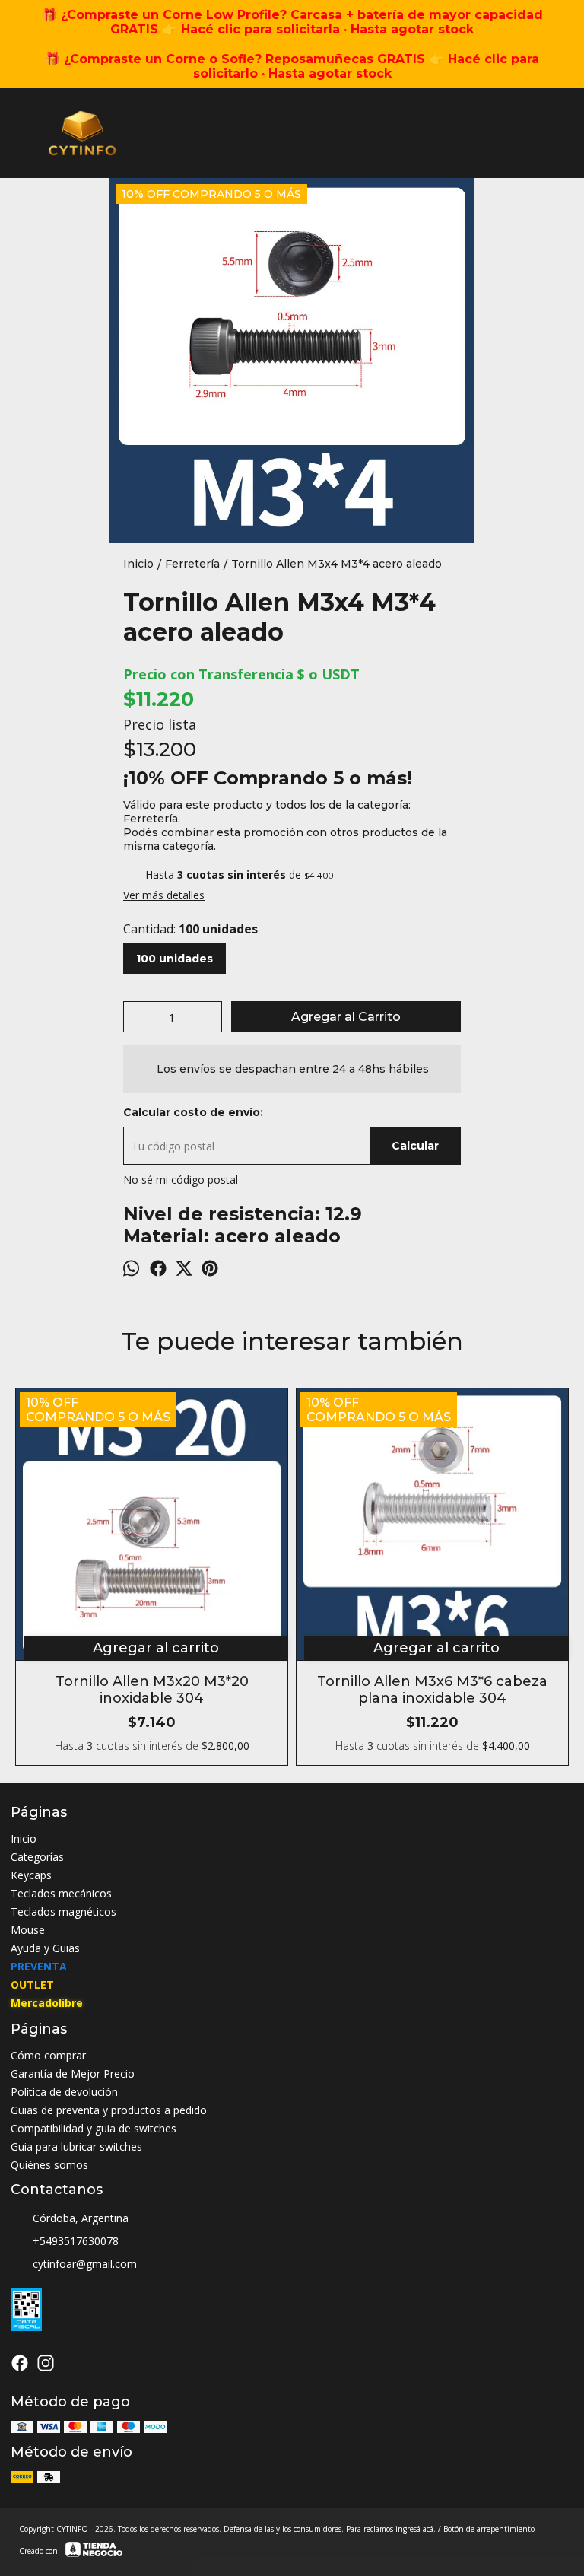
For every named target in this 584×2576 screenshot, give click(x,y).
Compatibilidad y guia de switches (94, 2128)
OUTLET (32, 1984)
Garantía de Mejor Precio (73, 2074)
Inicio (24, 1838)
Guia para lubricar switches (76, 2147)
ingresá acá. (417, 2529)
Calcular (415, 1146)
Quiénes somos (49, 2165)
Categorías (37, 1857)
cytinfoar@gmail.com (85, 2264)
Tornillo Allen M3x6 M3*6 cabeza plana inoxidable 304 (432, 1690)
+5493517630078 (76, 2241)
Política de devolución (64, 2092)
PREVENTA (39, 1966)
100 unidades (175, 959)
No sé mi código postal (181, 1180)
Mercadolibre (47, 2003)
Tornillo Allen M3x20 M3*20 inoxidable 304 (152, 1690)
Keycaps (31, 1875)
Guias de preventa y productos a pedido (109, 2110)
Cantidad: (190, 929)
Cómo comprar (48, 2055)
